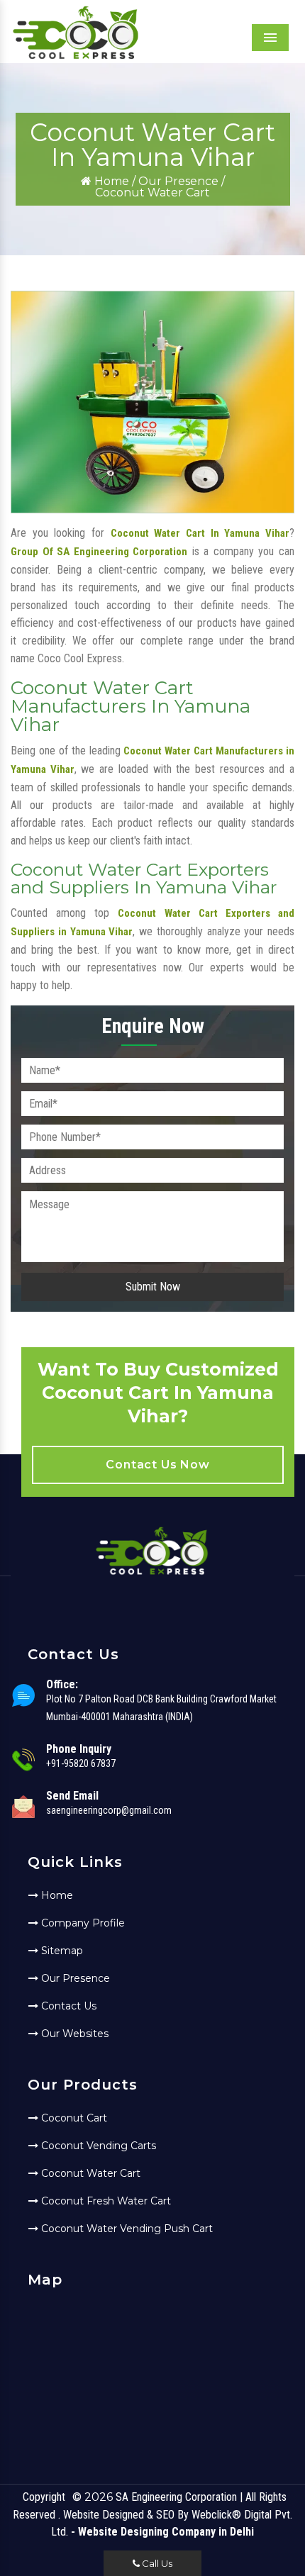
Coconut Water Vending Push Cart (126, 2229)
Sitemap (61, 1951)
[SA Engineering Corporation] (76, 57)
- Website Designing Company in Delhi (162, 2532)
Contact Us (67, 2006)
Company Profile (82, 1923)
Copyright (44, 2497)
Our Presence (178, 181)
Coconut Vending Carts (97, 2146)
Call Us (156, 2563)
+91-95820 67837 (81, 1763)
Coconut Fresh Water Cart (105, 2201)
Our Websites (73, 2034)
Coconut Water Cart (89, 2173)
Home (110, 181)
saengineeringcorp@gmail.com (109, 1810)
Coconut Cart (73, 2118)
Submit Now (153, 1287)
